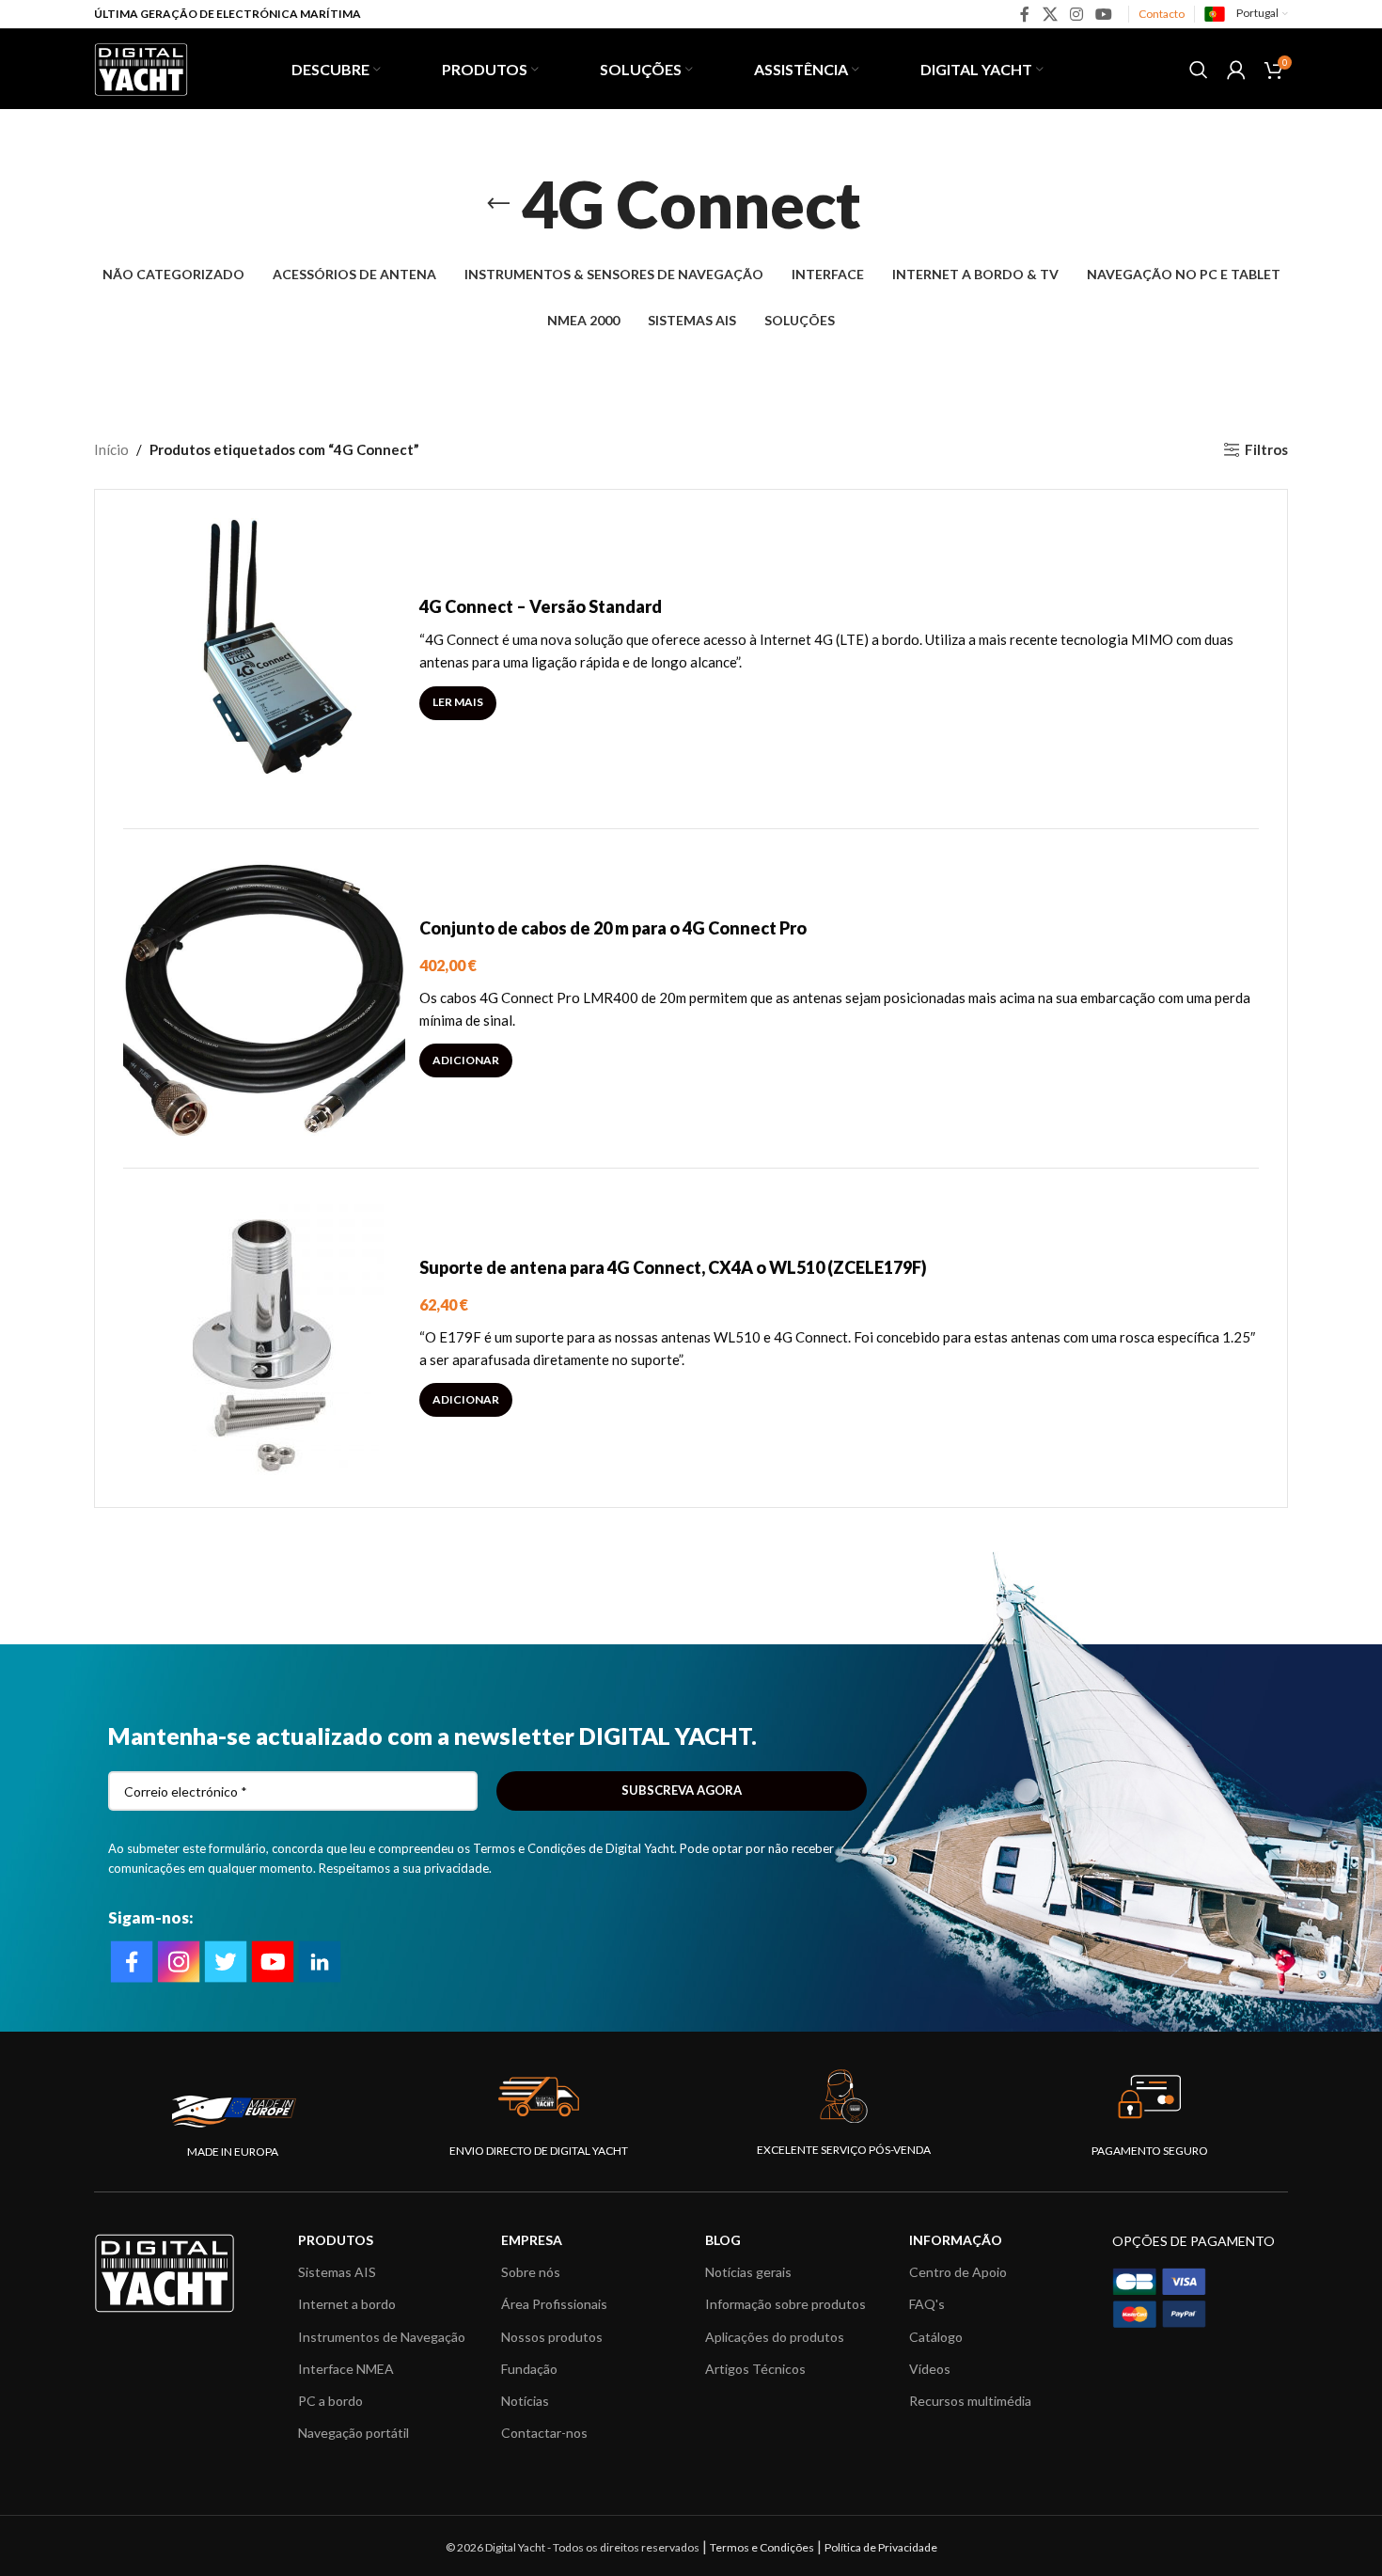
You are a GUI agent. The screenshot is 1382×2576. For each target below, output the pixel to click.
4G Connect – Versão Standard (541, 606)
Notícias (525, 2401)
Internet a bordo (347, 2304)
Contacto (1162, 14)
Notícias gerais (748, 2272)
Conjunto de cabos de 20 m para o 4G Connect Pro (613, 928)
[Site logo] (141, 67)
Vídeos (930, 2369)
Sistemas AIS (337, 2272)
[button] (466, 1060)
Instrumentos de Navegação (382, 2337)
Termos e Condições (762, 2547)
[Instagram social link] (1076, 14)
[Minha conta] (1236, 70)
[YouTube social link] (1104, 14)
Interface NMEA (346, 2369)
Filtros (1266, 449)
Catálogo (936, 2337)
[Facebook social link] (1025, 14)
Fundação (529, 2369)
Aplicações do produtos (775, 2337)
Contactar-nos (544, 2433)
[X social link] (1050, 14)
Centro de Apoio (958, 2272)
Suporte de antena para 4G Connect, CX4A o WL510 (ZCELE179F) (673, 1267)
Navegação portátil (353, 2433)
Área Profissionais (554, 2304)
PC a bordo (330, 2401)
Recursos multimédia (970, 2401)
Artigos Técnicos (755, 2369)
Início (111, 449)
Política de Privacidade (881, 2547)
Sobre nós (531, 2272)
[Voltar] (498, 204)
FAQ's (927, 2304)
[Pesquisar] (1199, 70)
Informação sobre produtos (785, 2304)
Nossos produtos (552, 2337)
